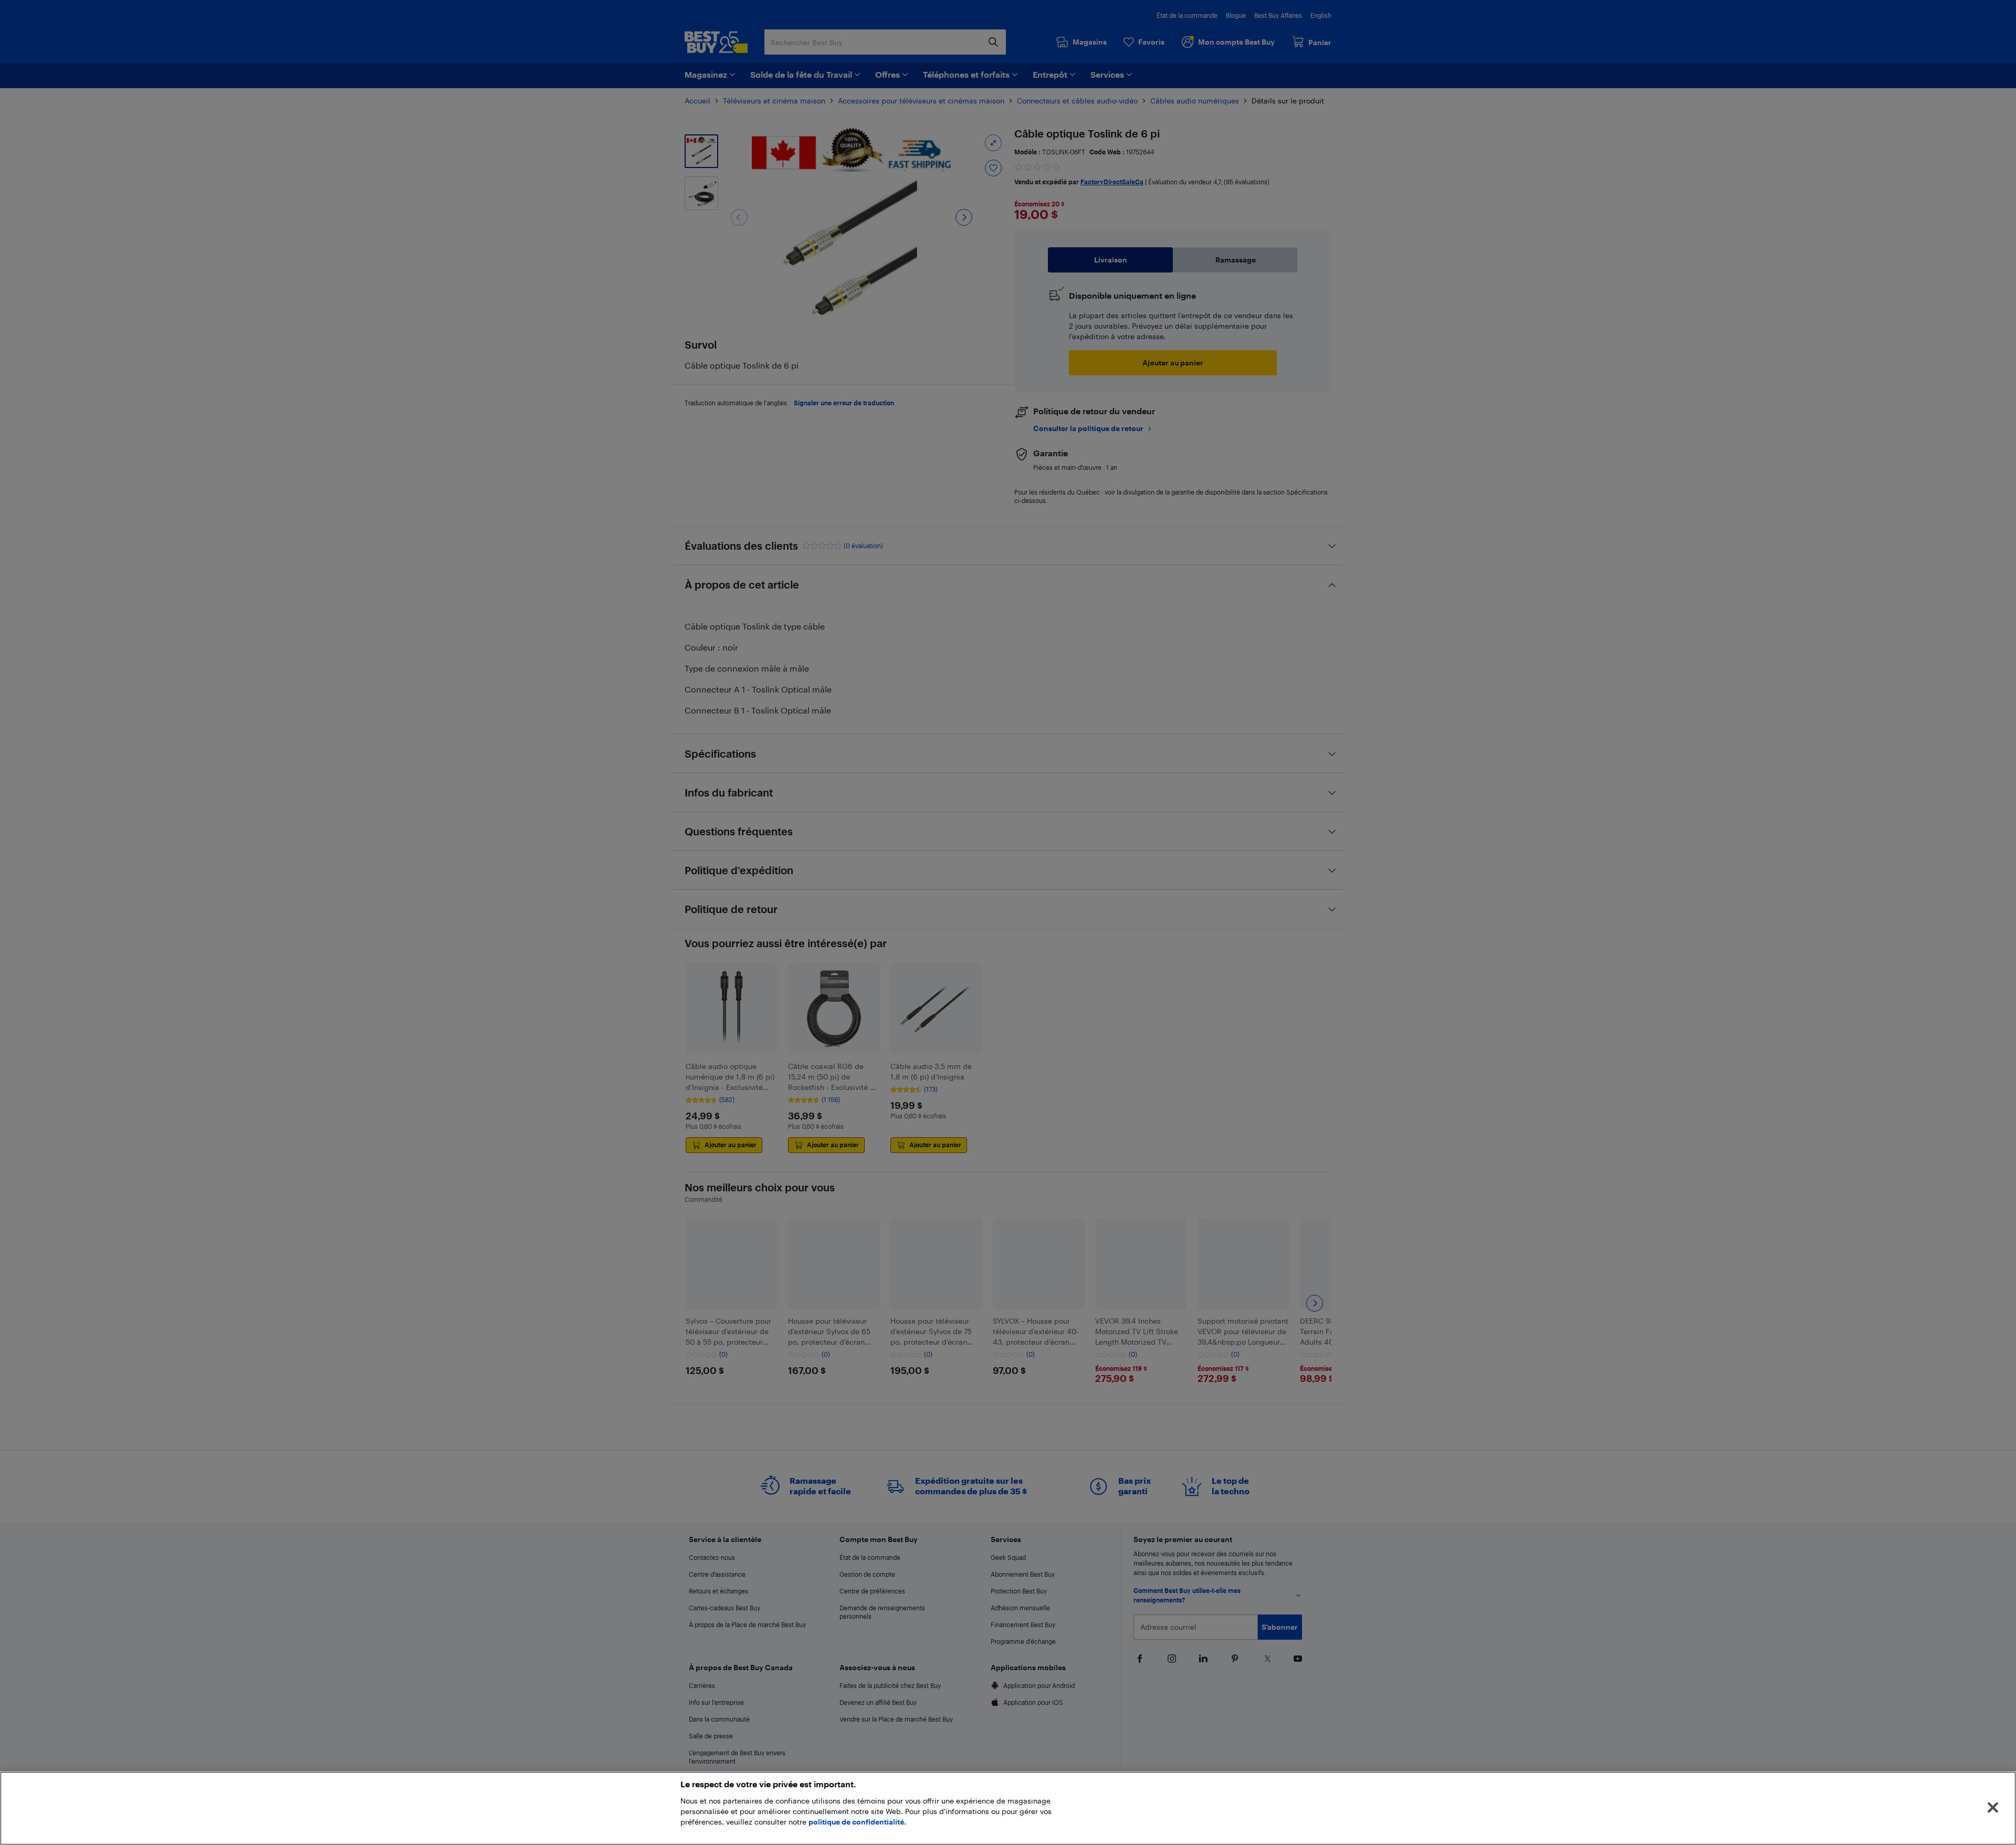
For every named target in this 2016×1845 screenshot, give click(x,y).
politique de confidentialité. (857, 1822)
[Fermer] (1993, 1808)
